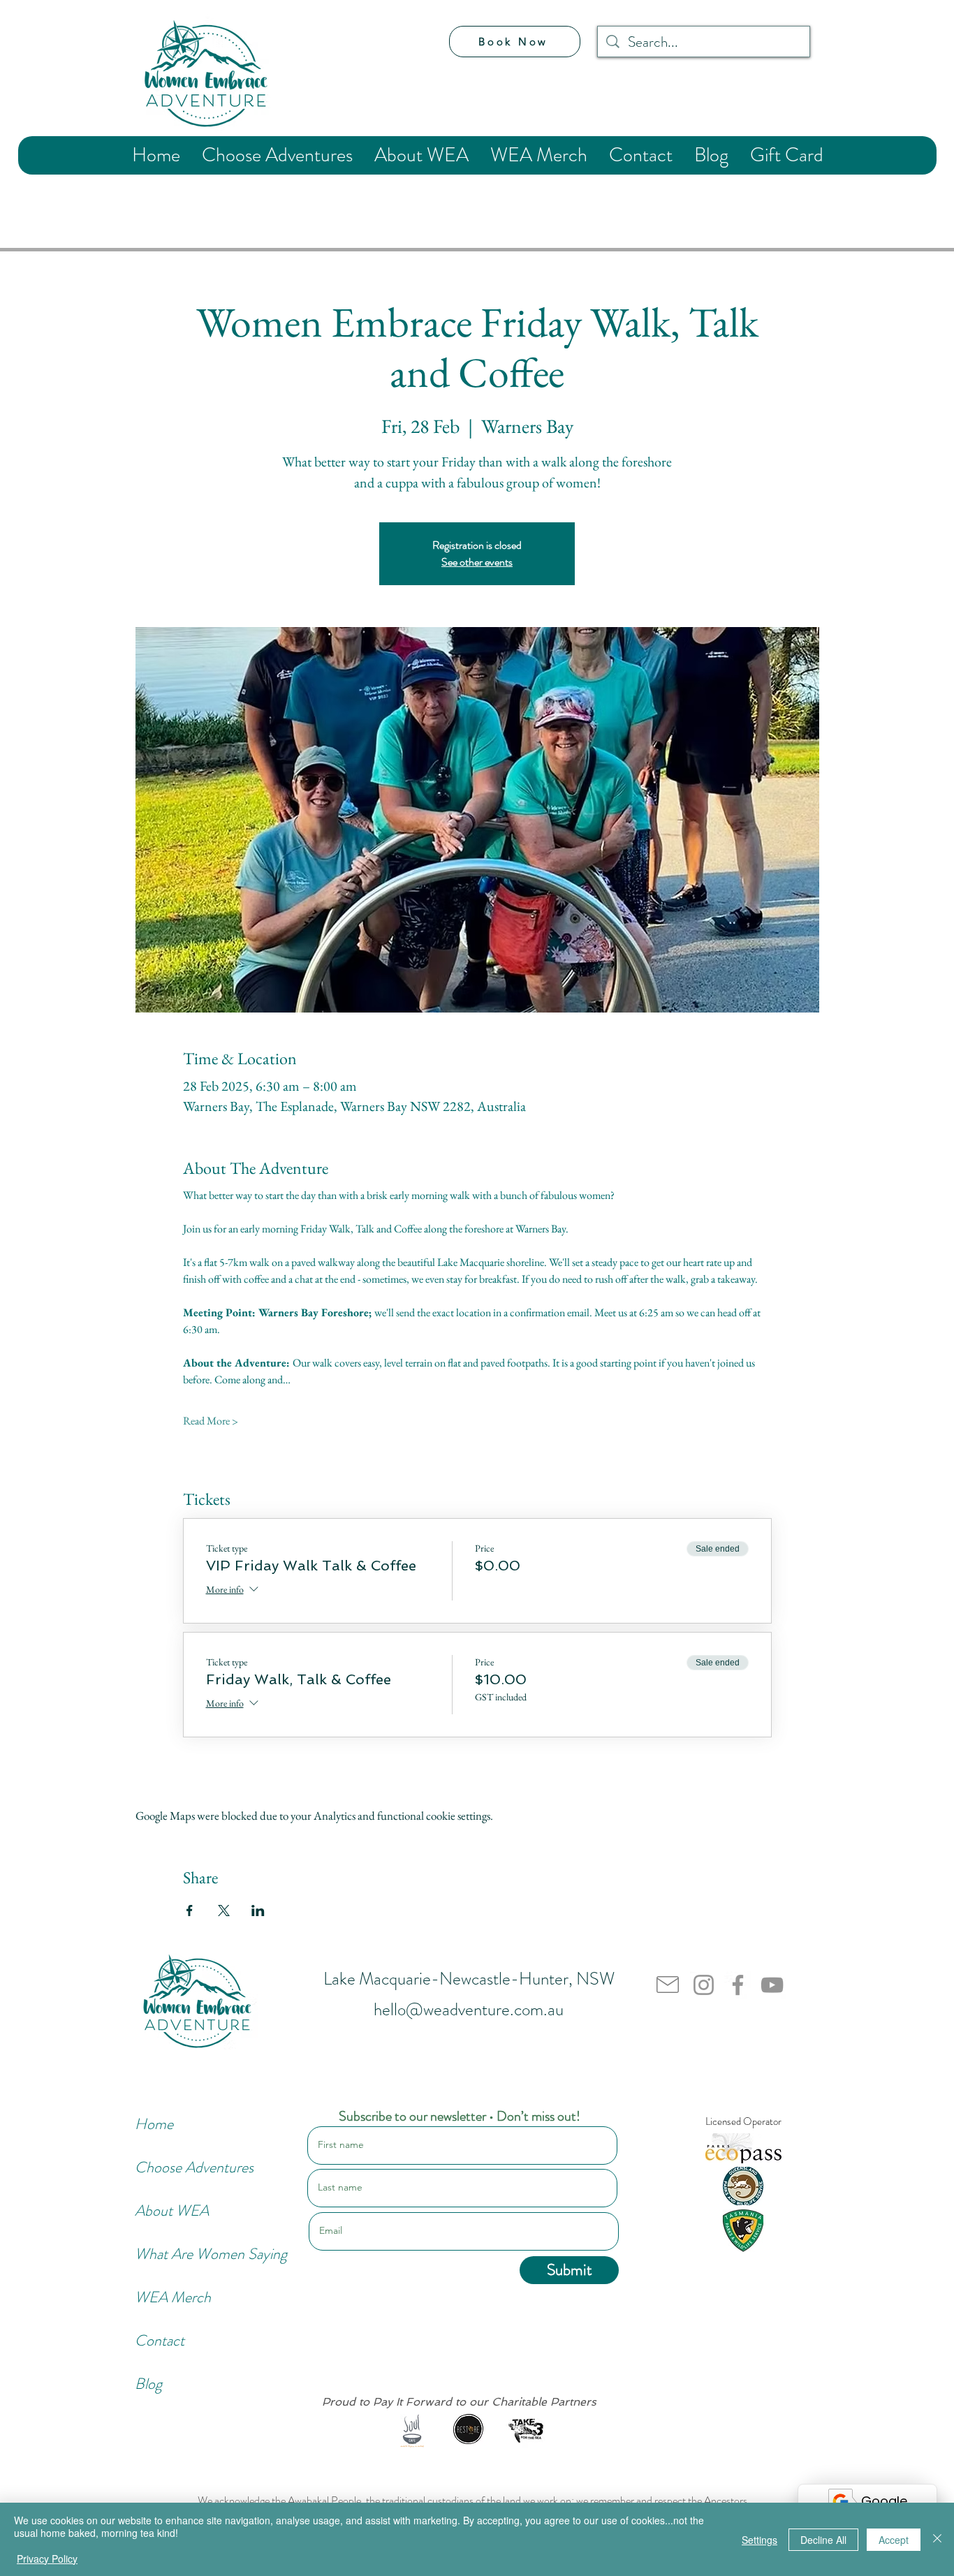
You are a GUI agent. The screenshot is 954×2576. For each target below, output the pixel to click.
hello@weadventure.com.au (469, 2010)
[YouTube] (772, 1985)
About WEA (172, 2210)
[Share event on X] (224, 1911)
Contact (160, 2340)
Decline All (823, 2540)
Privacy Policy (47, 2559)
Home (154, 2124)
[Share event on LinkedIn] (258, 1911)
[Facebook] (738, 1985)
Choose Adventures (182, 2167)
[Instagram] (704, 1985)
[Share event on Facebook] (190, 1911)
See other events (477, 562)
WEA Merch (173, 2297)
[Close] (937, 2539)
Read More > (211, 1421)
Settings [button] (759, 2540)
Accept (894, 2540)
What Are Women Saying (182, 2254)
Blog (148, 2384)
